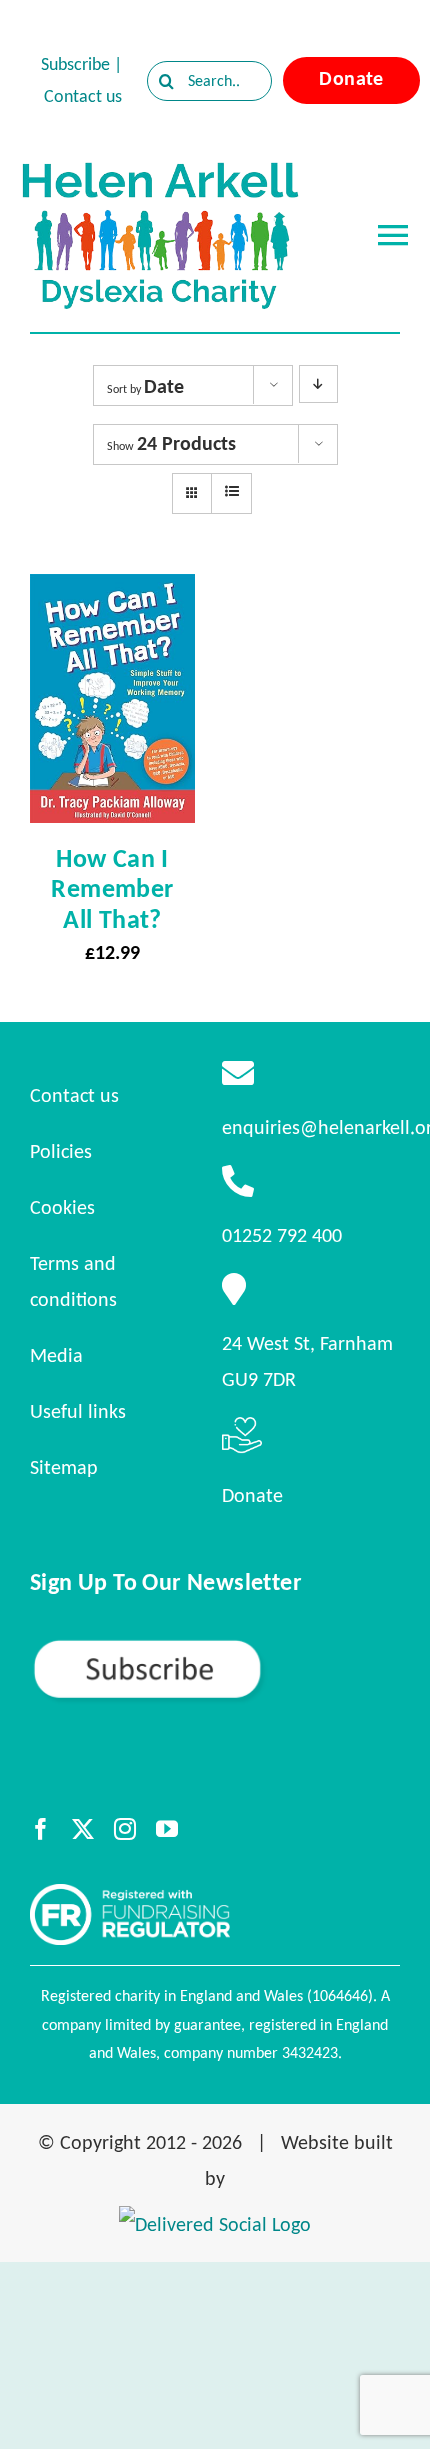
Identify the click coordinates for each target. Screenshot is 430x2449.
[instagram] (125, 1829)
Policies (61, 1151)
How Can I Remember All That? (112, 888)
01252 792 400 (282, 1235)
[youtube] (167, 1829)
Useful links (78, 1411)
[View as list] (231, 492)
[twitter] (83, 1829)
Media (56, 1355)
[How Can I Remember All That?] (112, 592)
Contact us (83, 96)
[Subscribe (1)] (215, 1646)
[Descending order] (318, 384)
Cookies (62, 1207)
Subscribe (75, 64)
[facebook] (41, 1829)
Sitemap (64, 1467)
